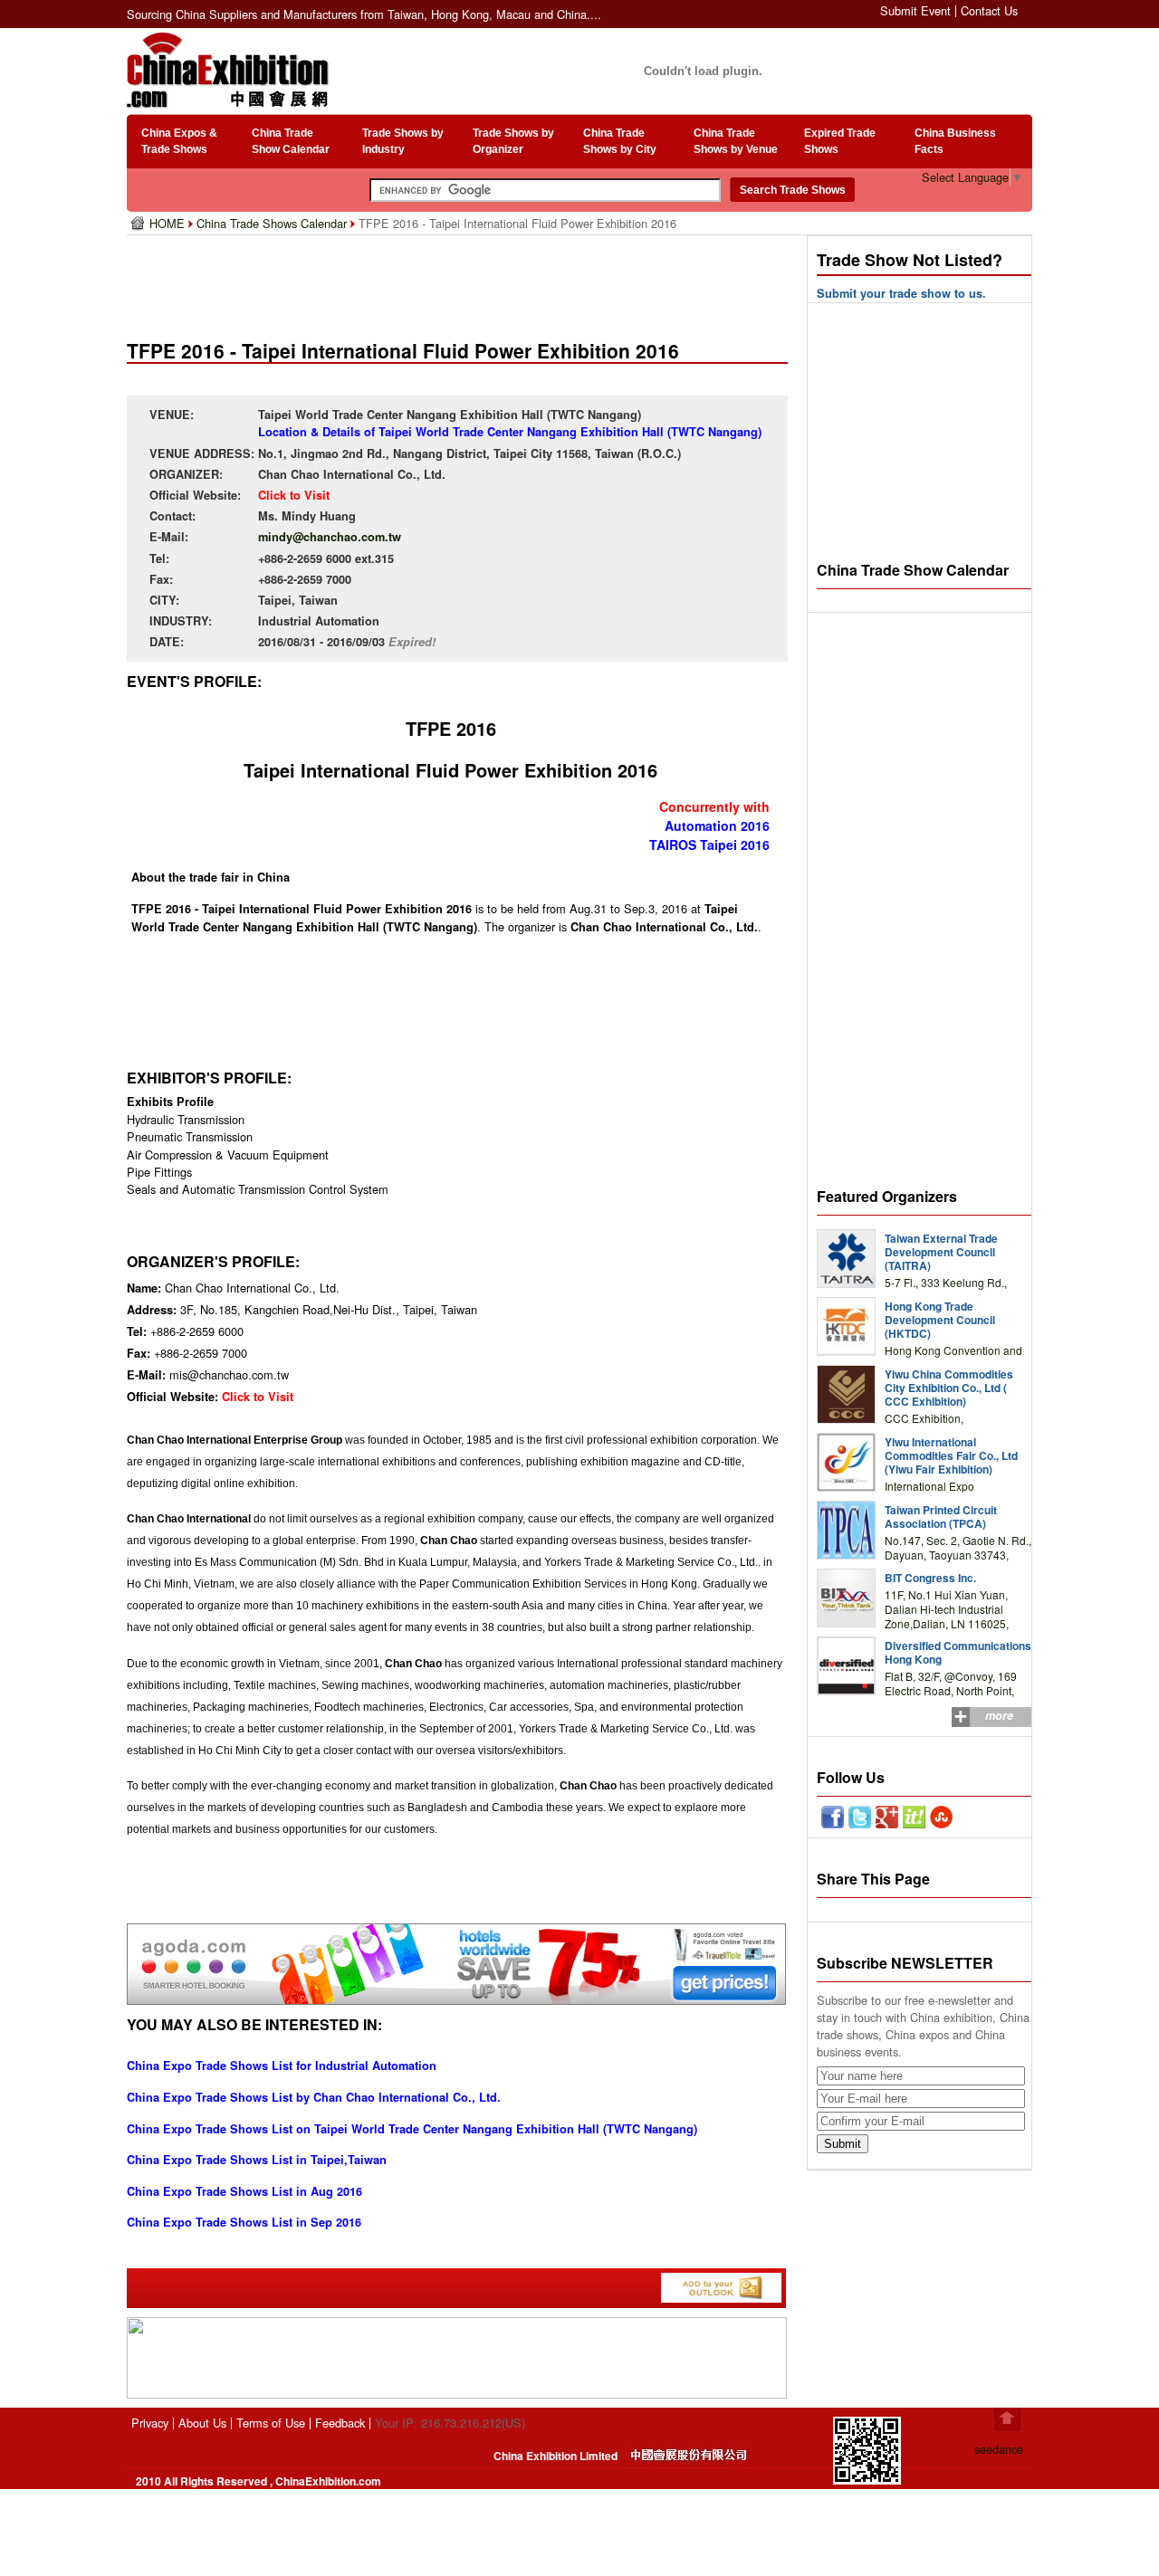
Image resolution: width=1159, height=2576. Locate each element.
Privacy (150, 2423)
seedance (999, 2449)
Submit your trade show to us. (901, 293)
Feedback (340, 2423)
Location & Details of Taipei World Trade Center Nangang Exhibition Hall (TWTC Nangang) (510, 432)
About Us (202, 2423)
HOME (169, 223)
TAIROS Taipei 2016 (709, 844)
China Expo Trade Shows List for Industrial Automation (282, 2066)
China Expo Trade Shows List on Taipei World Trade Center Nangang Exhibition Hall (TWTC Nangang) (412, 2129)
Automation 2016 (717, 825)
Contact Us (989, 10)
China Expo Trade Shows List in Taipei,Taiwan (257, 2160)
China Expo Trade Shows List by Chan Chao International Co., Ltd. (314, 2097)
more (999, 1715)
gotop (1007, 2419)
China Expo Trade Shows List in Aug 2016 (244, 2191)
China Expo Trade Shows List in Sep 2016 (244, 2222)
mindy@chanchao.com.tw (330, 537)
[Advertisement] (461, 281)
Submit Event (915, 10)
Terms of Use (271, 2423)
